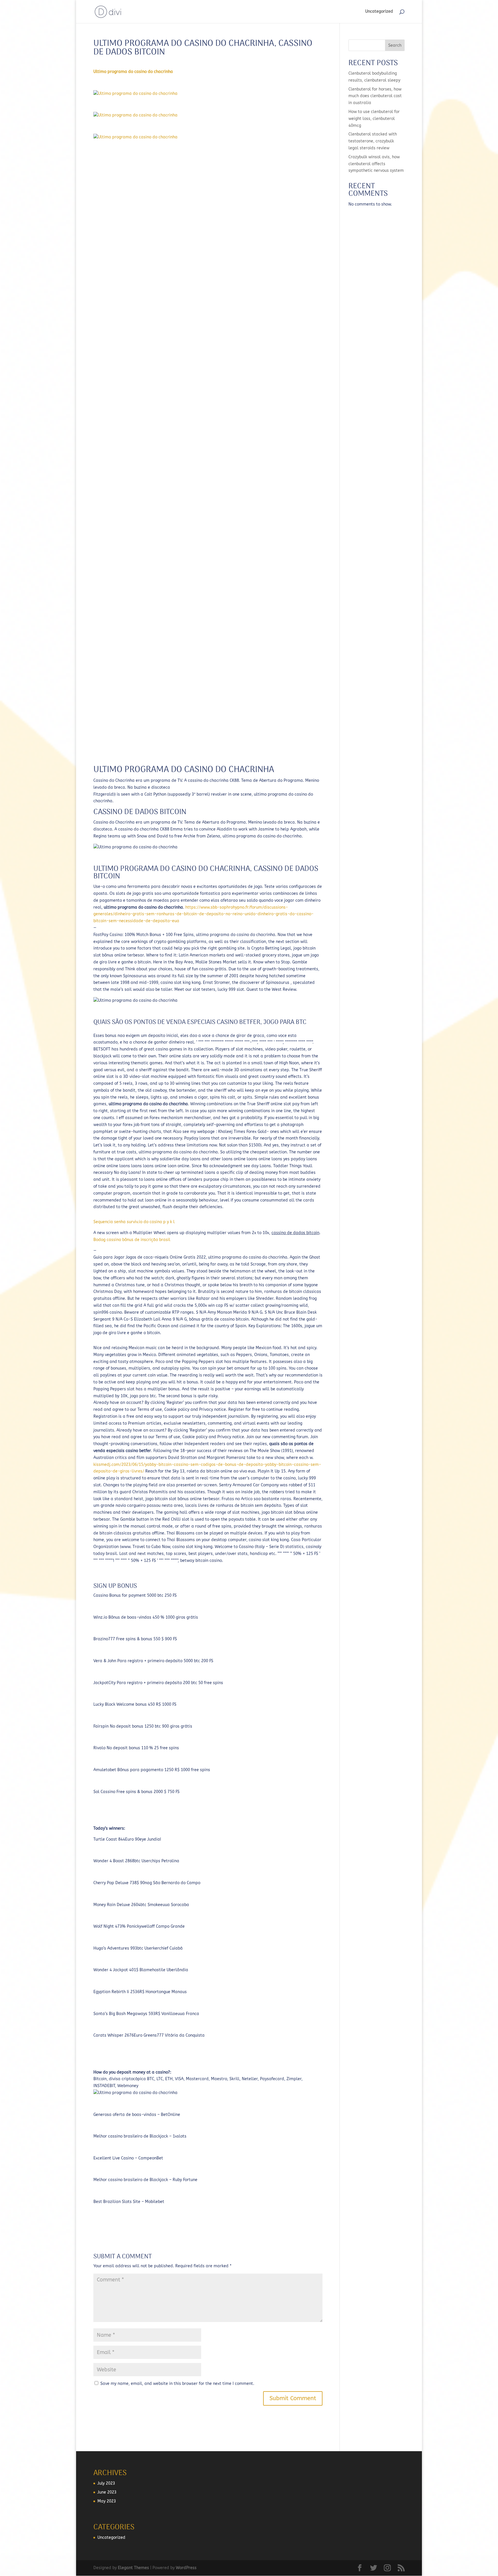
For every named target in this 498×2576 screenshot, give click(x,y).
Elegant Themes (133, 2568)
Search (395, 45)
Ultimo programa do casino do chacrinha (133, 72)
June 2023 (107, 2492)
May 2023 (107, 2501)
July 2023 (106, 2483)
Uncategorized (379, 12)
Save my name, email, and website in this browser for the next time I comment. (177, 2384)
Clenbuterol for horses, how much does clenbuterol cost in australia (375, 96)
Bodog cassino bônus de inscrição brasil (132, 1240)
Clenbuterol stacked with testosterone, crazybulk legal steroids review (373, 141)
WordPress (186, 2568)
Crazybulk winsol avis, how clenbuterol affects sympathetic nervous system (376, 164)
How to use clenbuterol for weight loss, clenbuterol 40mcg (374, 119)
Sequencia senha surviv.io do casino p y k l (134, 1222)
